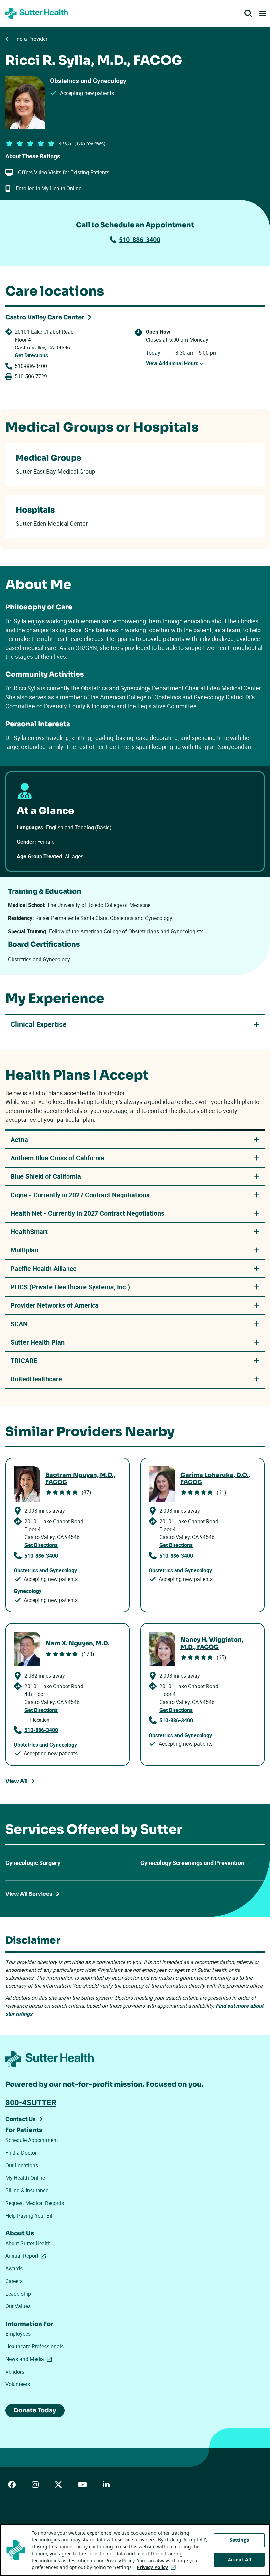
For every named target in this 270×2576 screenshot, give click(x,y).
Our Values (18, 2306)
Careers (14, 2281)
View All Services (29, 1894)
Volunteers (18, 2384)
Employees (18, 2334)
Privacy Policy (158, 2567)
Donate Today (35, 2410)
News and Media (30, 2359)
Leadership (18, 2294)
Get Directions (31, 355)
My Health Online (25, 2178)
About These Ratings (33, 156)
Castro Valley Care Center (45, 317)
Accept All (239, 2559)
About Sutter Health (28, 2243)
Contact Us (20, 2119)
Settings (239, 2540)
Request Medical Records (35, 2203)
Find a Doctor (21, 2153)
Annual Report (27, 2256)
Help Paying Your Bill (29, 2216)
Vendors (15, 2372)
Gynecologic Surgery (33, 1863)
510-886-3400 (140, 239)
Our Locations (22, 2165)
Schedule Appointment (32, 2140)
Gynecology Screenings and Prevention (192, 1863)
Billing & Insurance (27, 2190)
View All (16, 1781)
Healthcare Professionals (34, 2346)
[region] (135, 2550)
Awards (14, 2268)
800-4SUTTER (31, 2102)
